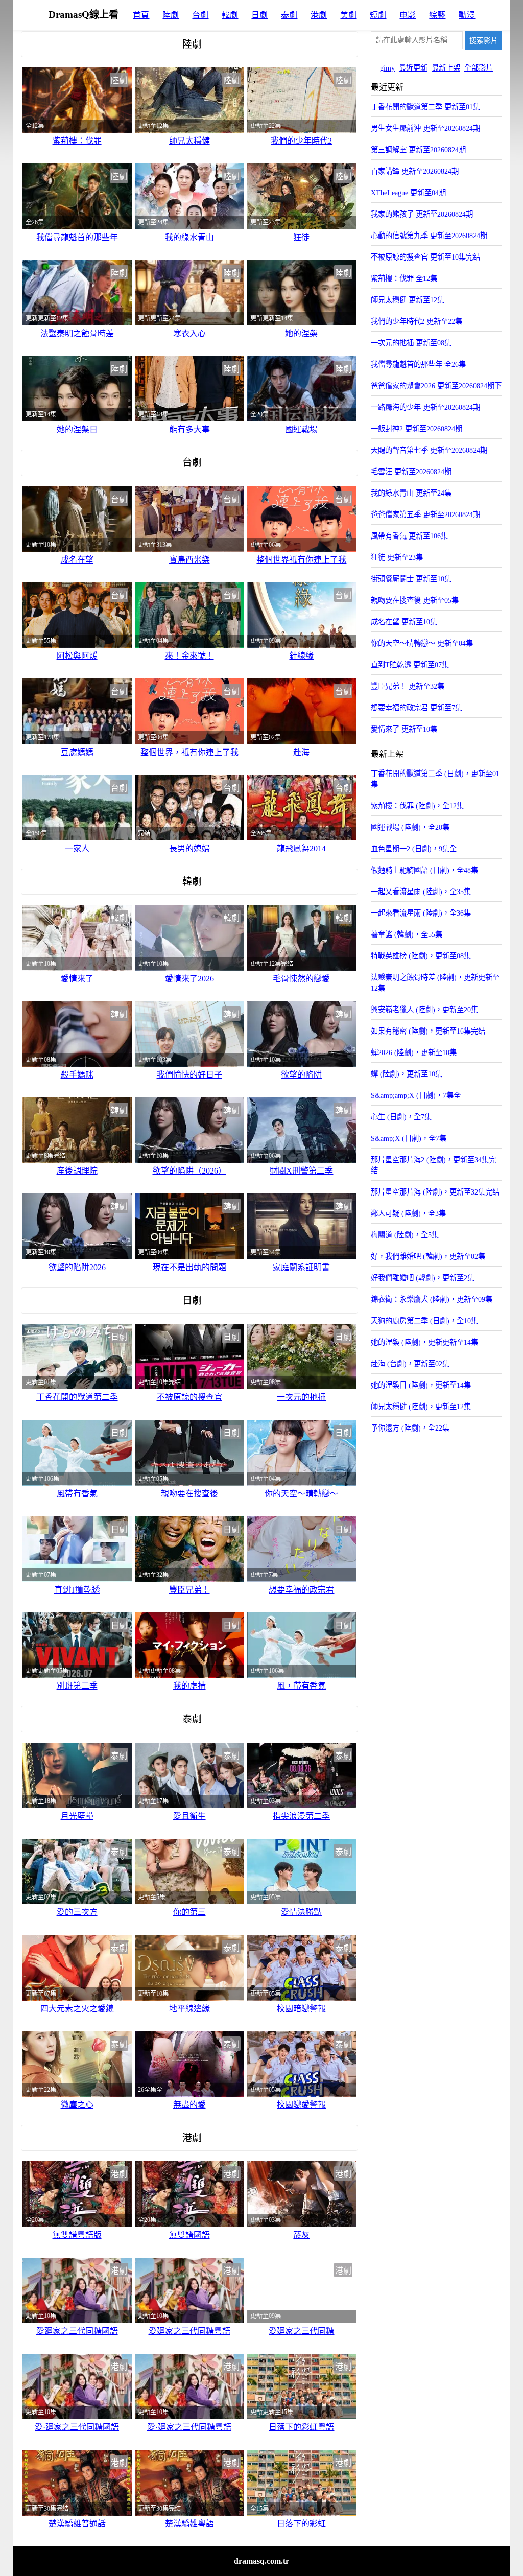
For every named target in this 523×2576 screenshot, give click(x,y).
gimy (387, 68)
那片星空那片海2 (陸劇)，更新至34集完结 (433, 1165)
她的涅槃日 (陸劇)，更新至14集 (421, 1385)
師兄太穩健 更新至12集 (408, 300)
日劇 (259, 15)
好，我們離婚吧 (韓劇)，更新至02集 (428, 1256)
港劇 (319, 15)
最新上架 (446, 68)
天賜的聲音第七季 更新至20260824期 (429, 450)
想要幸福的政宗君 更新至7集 (417, 708)
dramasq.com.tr (261, 2561)
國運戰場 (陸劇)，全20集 (410, 827)
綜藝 (437, 15)
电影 (408, 15)
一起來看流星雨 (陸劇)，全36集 (421, 913)
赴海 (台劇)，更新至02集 (410, 1364)
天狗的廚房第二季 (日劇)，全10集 (424, 1321)
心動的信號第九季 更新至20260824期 (429, 236)
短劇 (378, 15)
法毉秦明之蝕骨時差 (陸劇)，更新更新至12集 (435, 983)
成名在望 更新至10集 (404, 622)
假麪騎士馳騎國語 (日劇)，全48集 (424, 870)
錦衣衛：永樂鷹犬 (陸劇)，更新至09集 (432, 1299)
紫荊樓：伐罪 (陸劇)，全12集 (417, 806)
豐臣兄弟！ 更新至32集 (408, 686)
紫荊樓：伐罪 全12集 (404, 278)
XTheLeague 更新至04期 (408, 193)
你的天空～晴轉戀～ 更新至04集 (422, 643)
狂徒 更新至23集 (397, 557)
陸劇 (171, 15)
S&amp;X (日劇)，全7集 (409, 1138)
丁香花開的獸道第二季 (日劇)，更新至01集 (435, 779)
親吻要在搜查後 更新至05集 (415, 600)
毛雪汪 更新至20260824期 (411, 472)
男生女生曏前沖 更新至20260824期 (425, 128)
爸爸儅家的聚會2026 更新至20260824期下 (436, 386)
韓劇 (230, 15)
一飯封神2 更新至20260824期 (417, 429)
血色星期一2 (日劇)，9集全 (414, 849)
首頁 (141, 15)
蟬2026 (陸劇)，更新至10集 (414, 1052)
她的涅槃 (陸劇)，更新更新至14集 (424, 1342)
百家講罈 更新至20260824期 (415, 171)
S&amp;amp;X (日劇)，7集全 (416, 1095)
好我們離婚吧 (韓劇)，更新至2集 (423, 1278)
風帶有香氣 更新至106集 (409, 536)
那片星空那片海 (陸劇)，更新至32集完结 (435, 1192)
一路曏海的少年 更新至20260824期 (425, 407)
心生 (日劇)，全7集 (401, 1117)
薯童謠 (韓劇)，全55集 (407, 934)
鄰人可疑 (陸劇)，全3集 (408, 1213)
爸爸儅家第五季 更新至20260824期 (425, 514)
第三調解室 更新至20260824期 (418, 150)
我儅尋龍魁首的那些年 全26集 (418, 364)
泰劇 (289, 15)
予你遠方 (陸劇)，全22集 (410, 1428)
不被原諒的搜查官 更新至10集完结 (425, 257)
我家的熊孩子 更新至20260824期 (422, 214)
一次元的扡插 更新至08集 (411, 343)
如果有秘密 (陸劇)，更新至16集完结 (428, 1031)
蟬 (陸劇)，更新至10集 (407, 1074)
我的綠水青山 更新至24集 (411, 493)
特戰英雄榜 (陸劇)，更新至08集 (421, 956)
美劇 (348, 15)
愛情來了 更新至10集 (404, 729)
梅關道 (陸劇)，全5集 (405, 1235)
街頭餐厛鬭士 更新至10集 (411, 579)
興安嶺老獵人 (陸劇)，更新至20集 (424, 1010)
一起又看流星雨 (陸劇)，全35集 (421, 892)
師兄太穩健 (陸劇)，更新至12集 (421, 1407)
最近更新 (413, 68)
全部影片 (479, 68)
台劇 (200, 15)
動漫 (467, 15)
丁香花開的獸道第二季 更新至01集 (425, 107)
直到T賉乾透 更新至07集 (410, 665)
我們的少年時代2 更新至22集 (417, 321)
